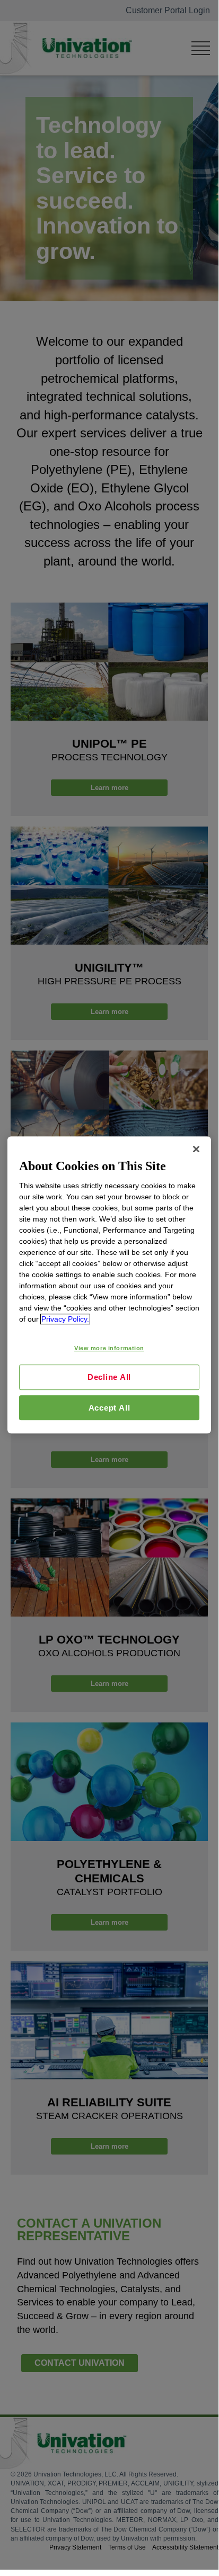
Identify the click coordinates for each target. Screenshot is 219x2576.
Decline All (109, 1377)
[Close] (196, 1149)
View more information (109, 1348)
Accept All (109, 1408)
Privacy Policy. (65, 1319)
